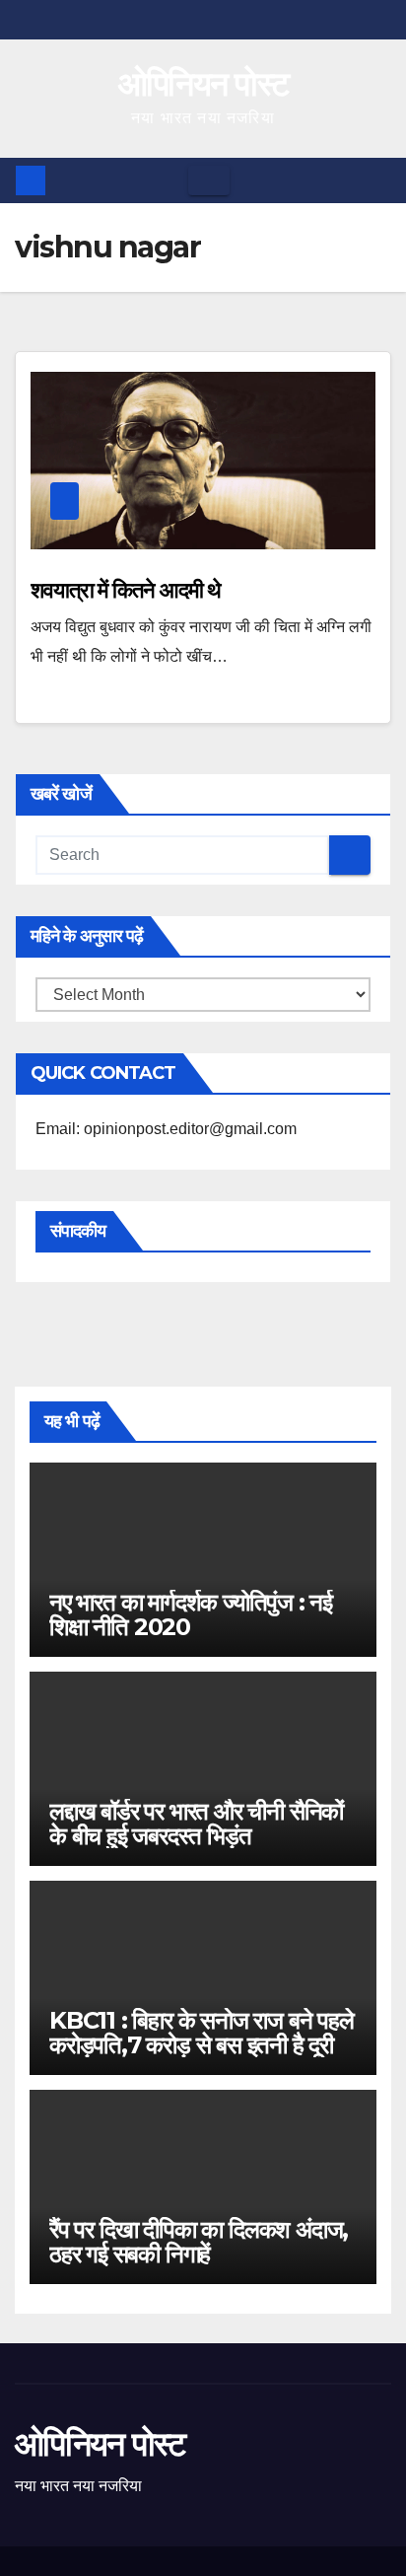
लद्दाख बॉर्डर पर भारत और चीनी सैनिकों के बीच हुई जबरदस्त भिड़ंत (196, 1824)
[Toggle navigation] (209, 180)
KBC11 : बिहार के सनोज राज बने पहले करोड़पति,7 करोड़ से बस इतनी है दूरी (202, 2033)
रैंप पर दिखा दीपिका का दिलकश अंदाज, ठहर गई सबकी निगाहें (199, 2242)
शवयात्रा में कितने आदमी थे (126, 590)
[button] (377, 180)
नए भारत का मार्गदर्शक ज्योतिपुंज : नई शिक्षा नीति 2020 (191, 1614)
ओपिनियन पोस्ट (203, 84)
